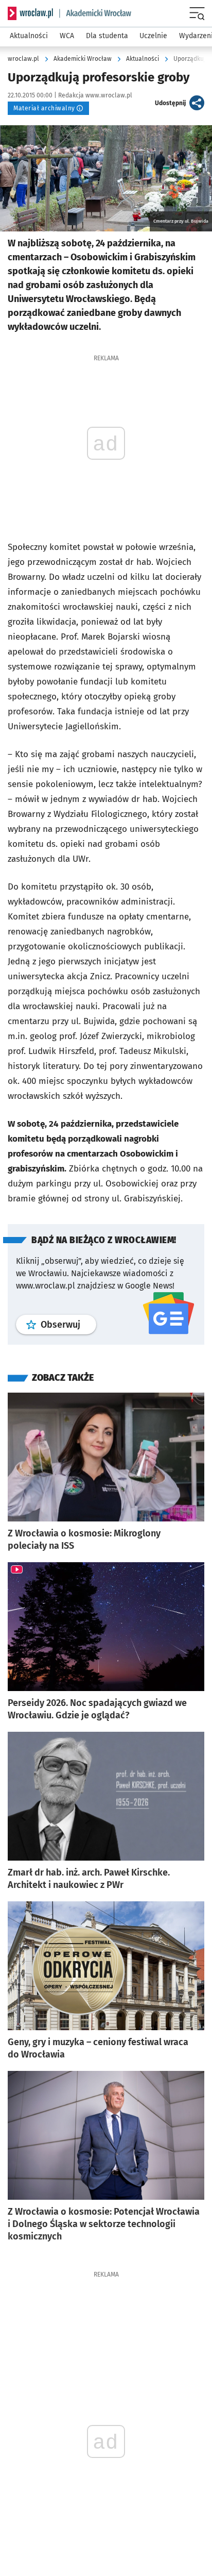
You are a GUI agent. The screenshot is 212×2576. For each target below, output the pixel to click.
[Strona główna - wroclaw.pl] (30, 13)
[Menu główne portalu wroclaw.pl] (198, 13)
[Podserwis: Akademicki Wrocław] (95, 13)
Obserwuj (68, 1324)
